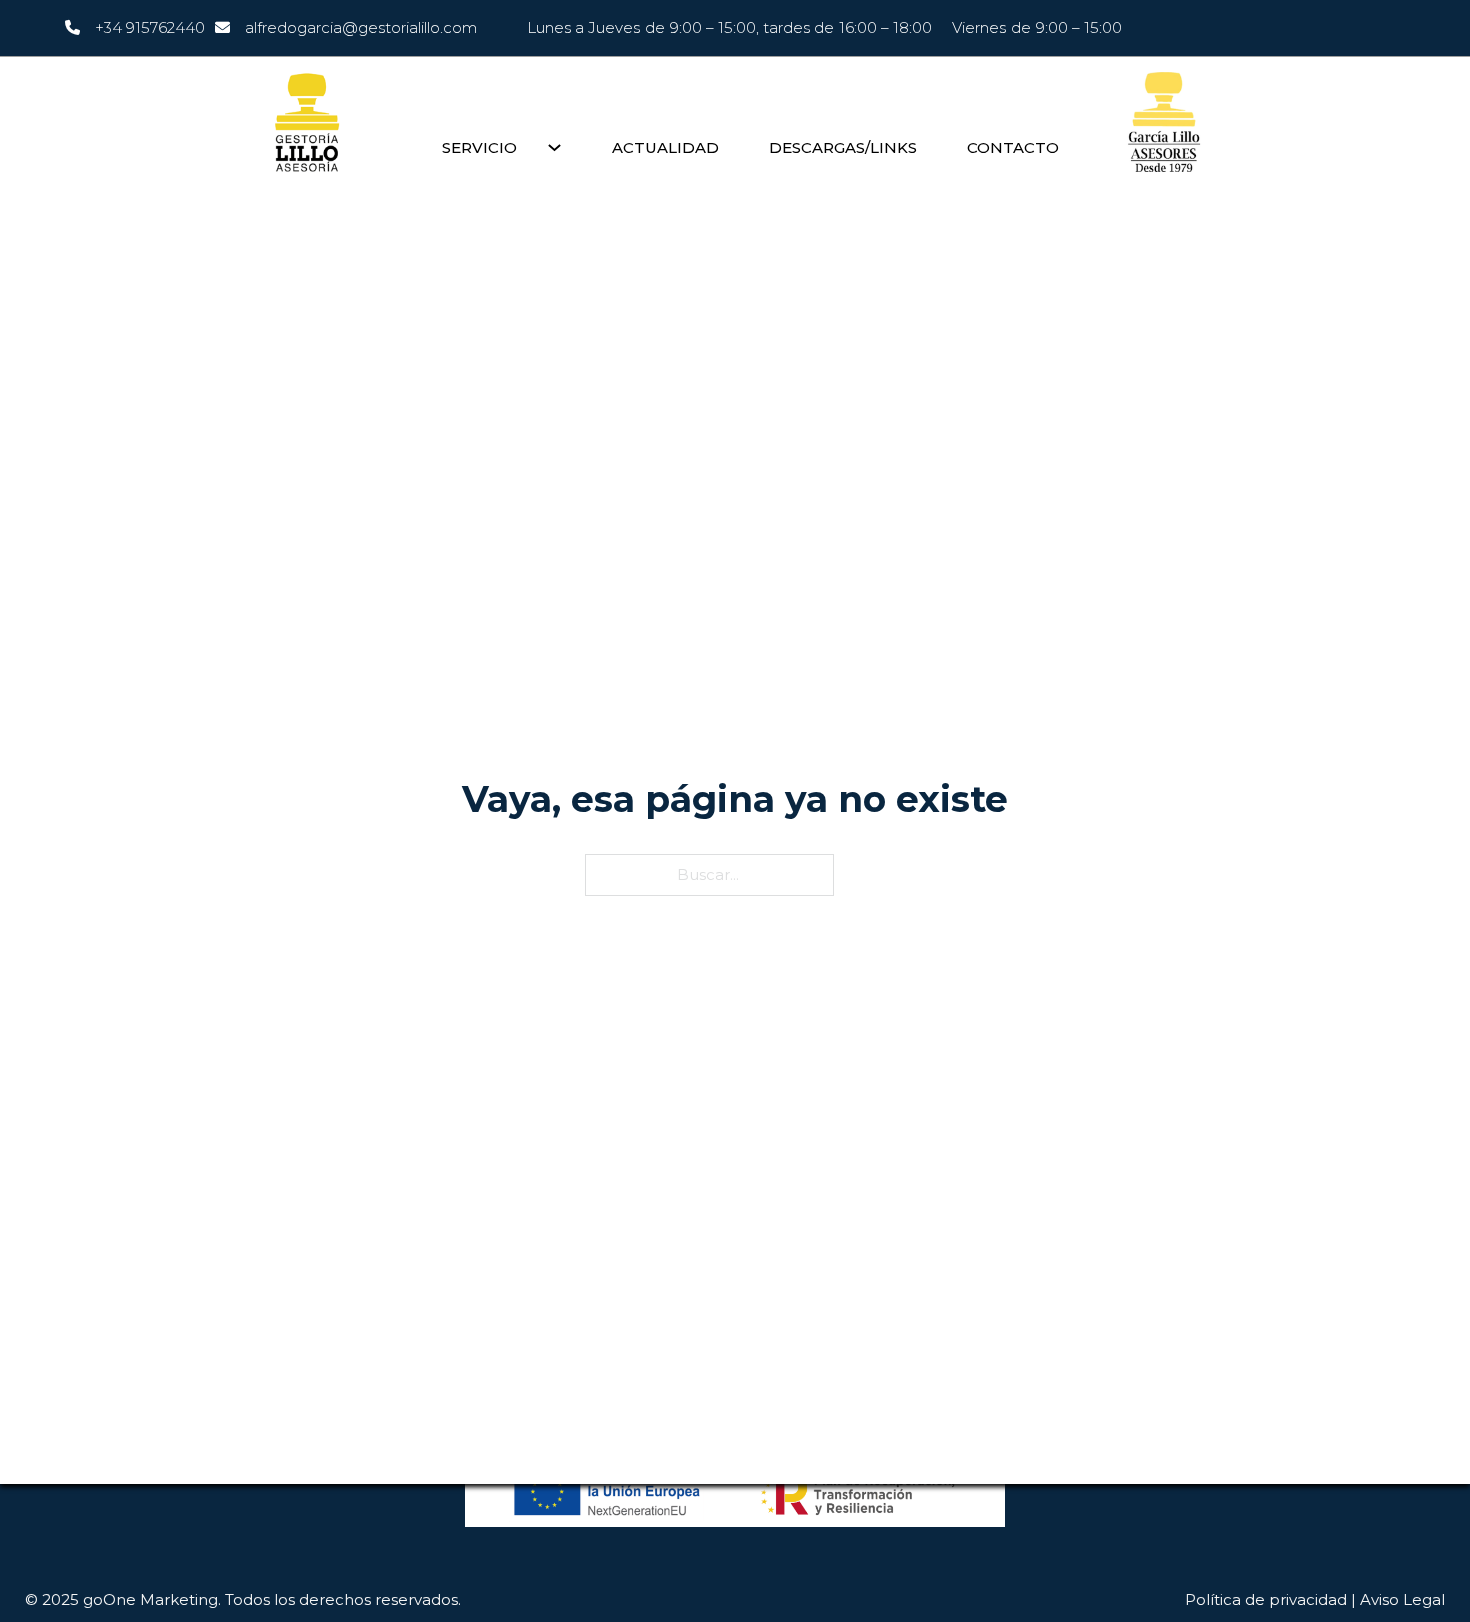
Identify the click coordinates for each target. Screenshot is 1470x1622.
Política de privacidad (1266, 1599)
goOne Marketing (150, 1599)
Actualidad (665, 147)
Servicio (479, 147)
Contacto (1013, 147)
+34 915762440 (150, 27)
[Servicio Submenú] (554, 147)
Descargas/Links (843, 147)
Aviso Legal (1402, 1599)
